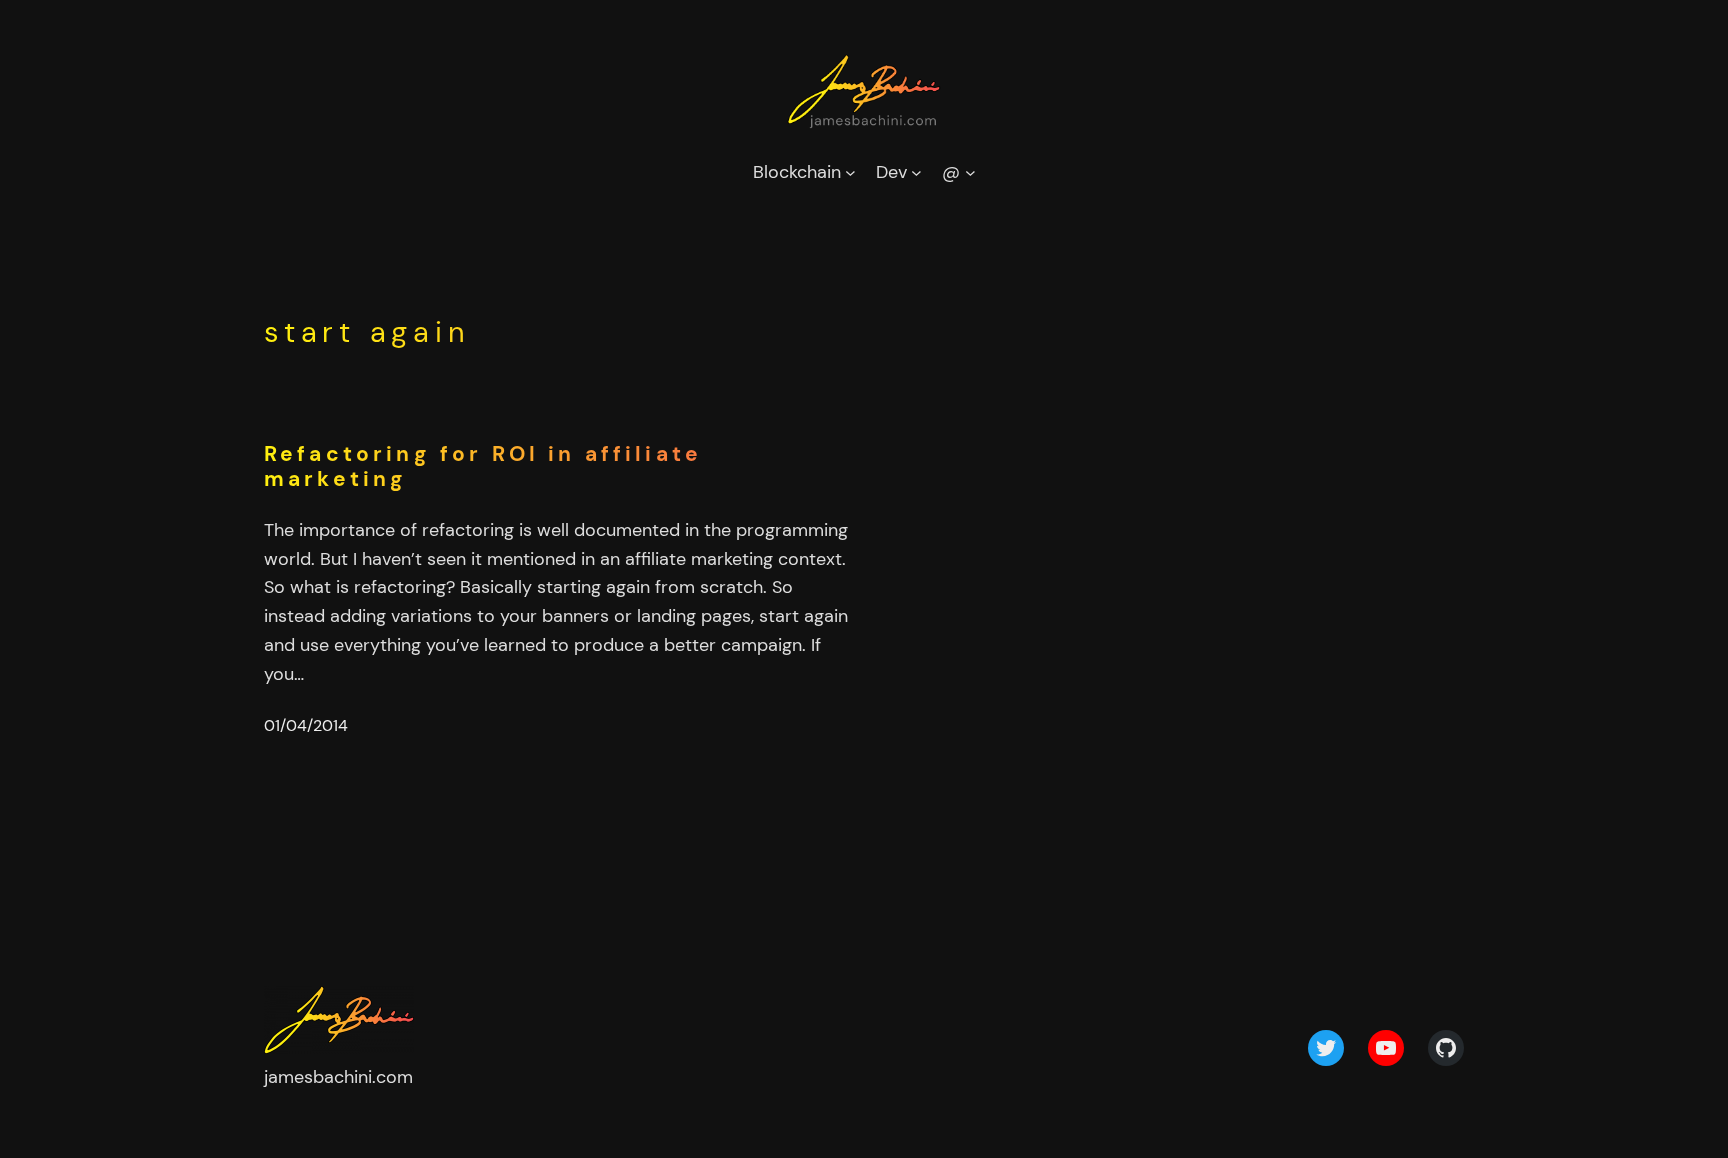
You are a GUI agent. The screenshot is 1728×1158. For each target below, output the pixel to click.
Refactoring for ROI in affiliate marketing (483, 467)
